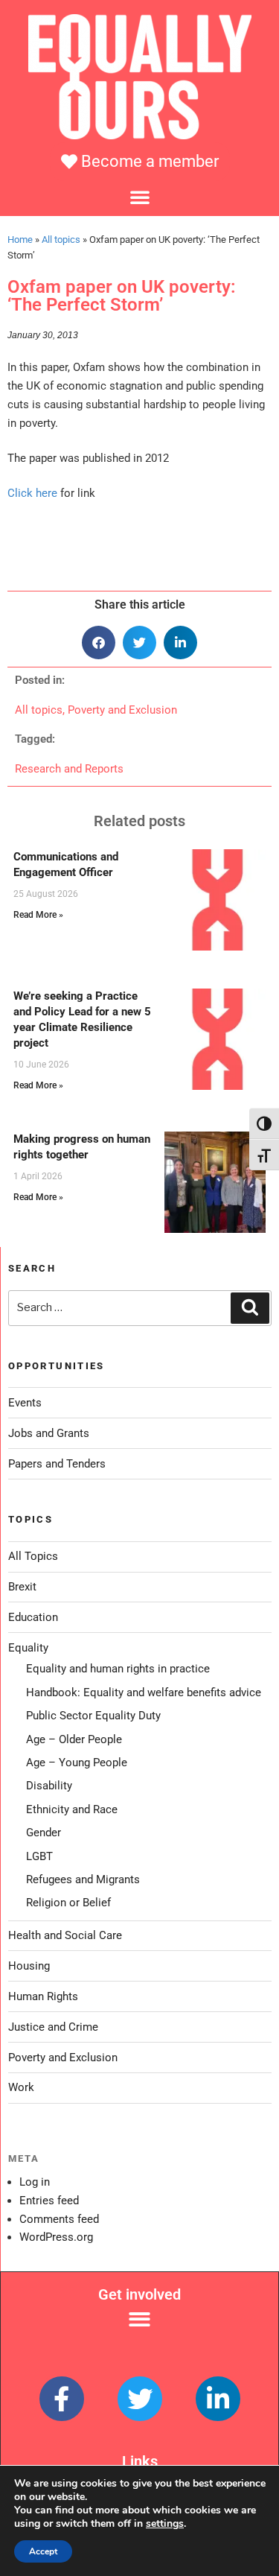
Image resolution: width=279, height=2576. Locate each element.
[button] (140, 197)
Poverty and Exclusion (122, 710)
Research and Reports (69, 769)
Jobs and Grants (49, 1433)
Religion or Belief (68, 1903)
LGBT (39, 1856)
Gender (44, 1833)
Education (33, 1617)
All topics (61, 239)
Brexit (22, 1587)
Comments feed (59, 2219)
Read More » (38, 915)
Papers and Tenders (57, 1464)
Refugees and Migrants (83, 1879)
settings (165, 2524)
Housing (29, 1966)
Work (21, 2087)
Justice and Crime (53, 2027)
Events (25, 1403)
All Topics (33, 1556)
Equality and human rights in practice (118, 1669)
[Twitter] (140, 2399)
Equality (28, 1648)
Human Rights (43, 1996)
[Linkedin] (218, 2399)
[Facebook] (62, 2399)
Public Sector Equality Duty (93, 1716)
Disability (49, 1786)
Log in (35, 2182)
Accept (43, 2551)
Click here (32, 493)
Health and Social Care (65, 1935)
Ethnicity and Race (72, 1809)
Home (20, 239)
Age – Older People (74, 1739)
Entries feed (49, 2201)
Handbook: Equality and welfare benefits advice (144, 1693)
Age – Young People (77, 1763)
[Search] (250, 1308)
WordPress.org (56, 2237)
